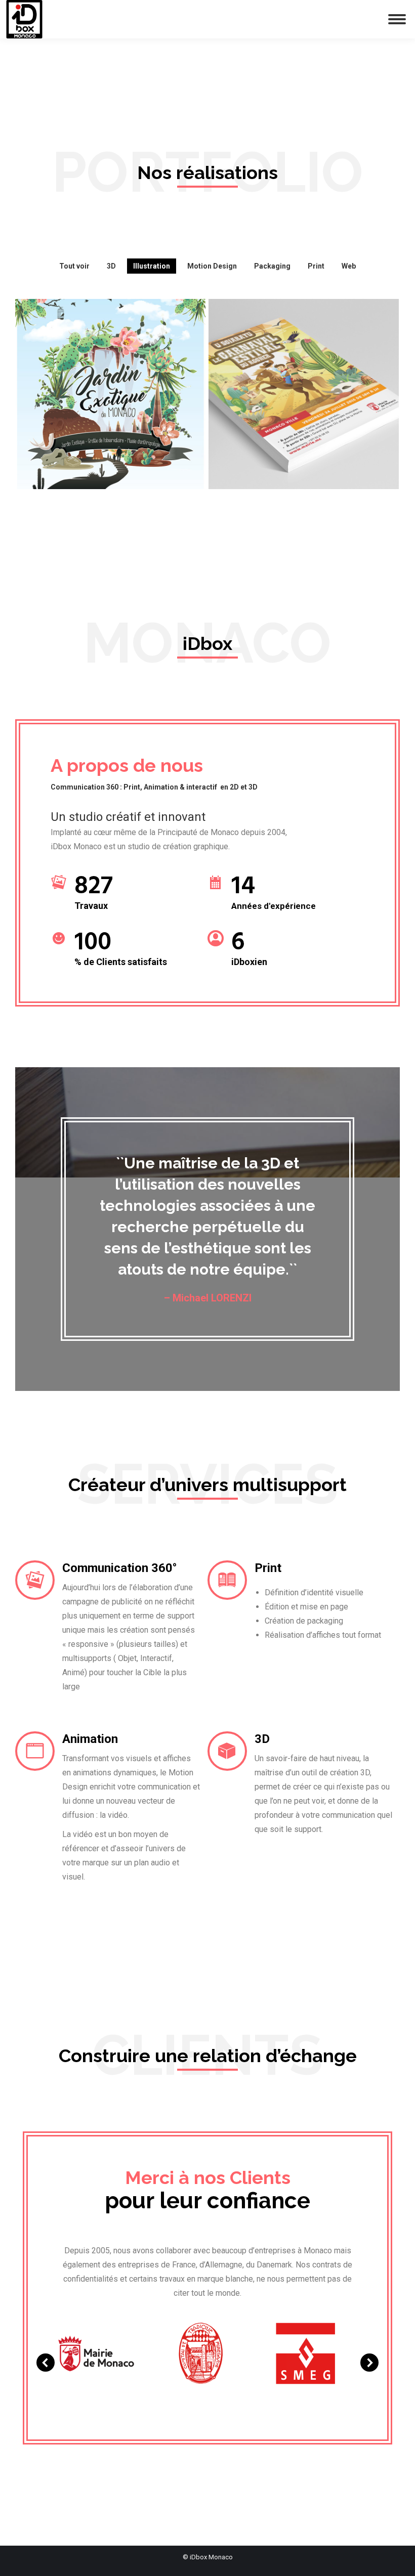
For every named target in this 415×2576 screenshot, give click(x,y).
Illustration (152, 266)
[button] (46, 2363)
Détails (124, 420)
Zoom (97, 420)
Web (349, 266)
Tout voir (74, 266)
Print (316, 266)
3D (111, 266)
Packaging (272, 266)
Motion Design (212, 266)
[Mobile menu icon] (397, 19)
